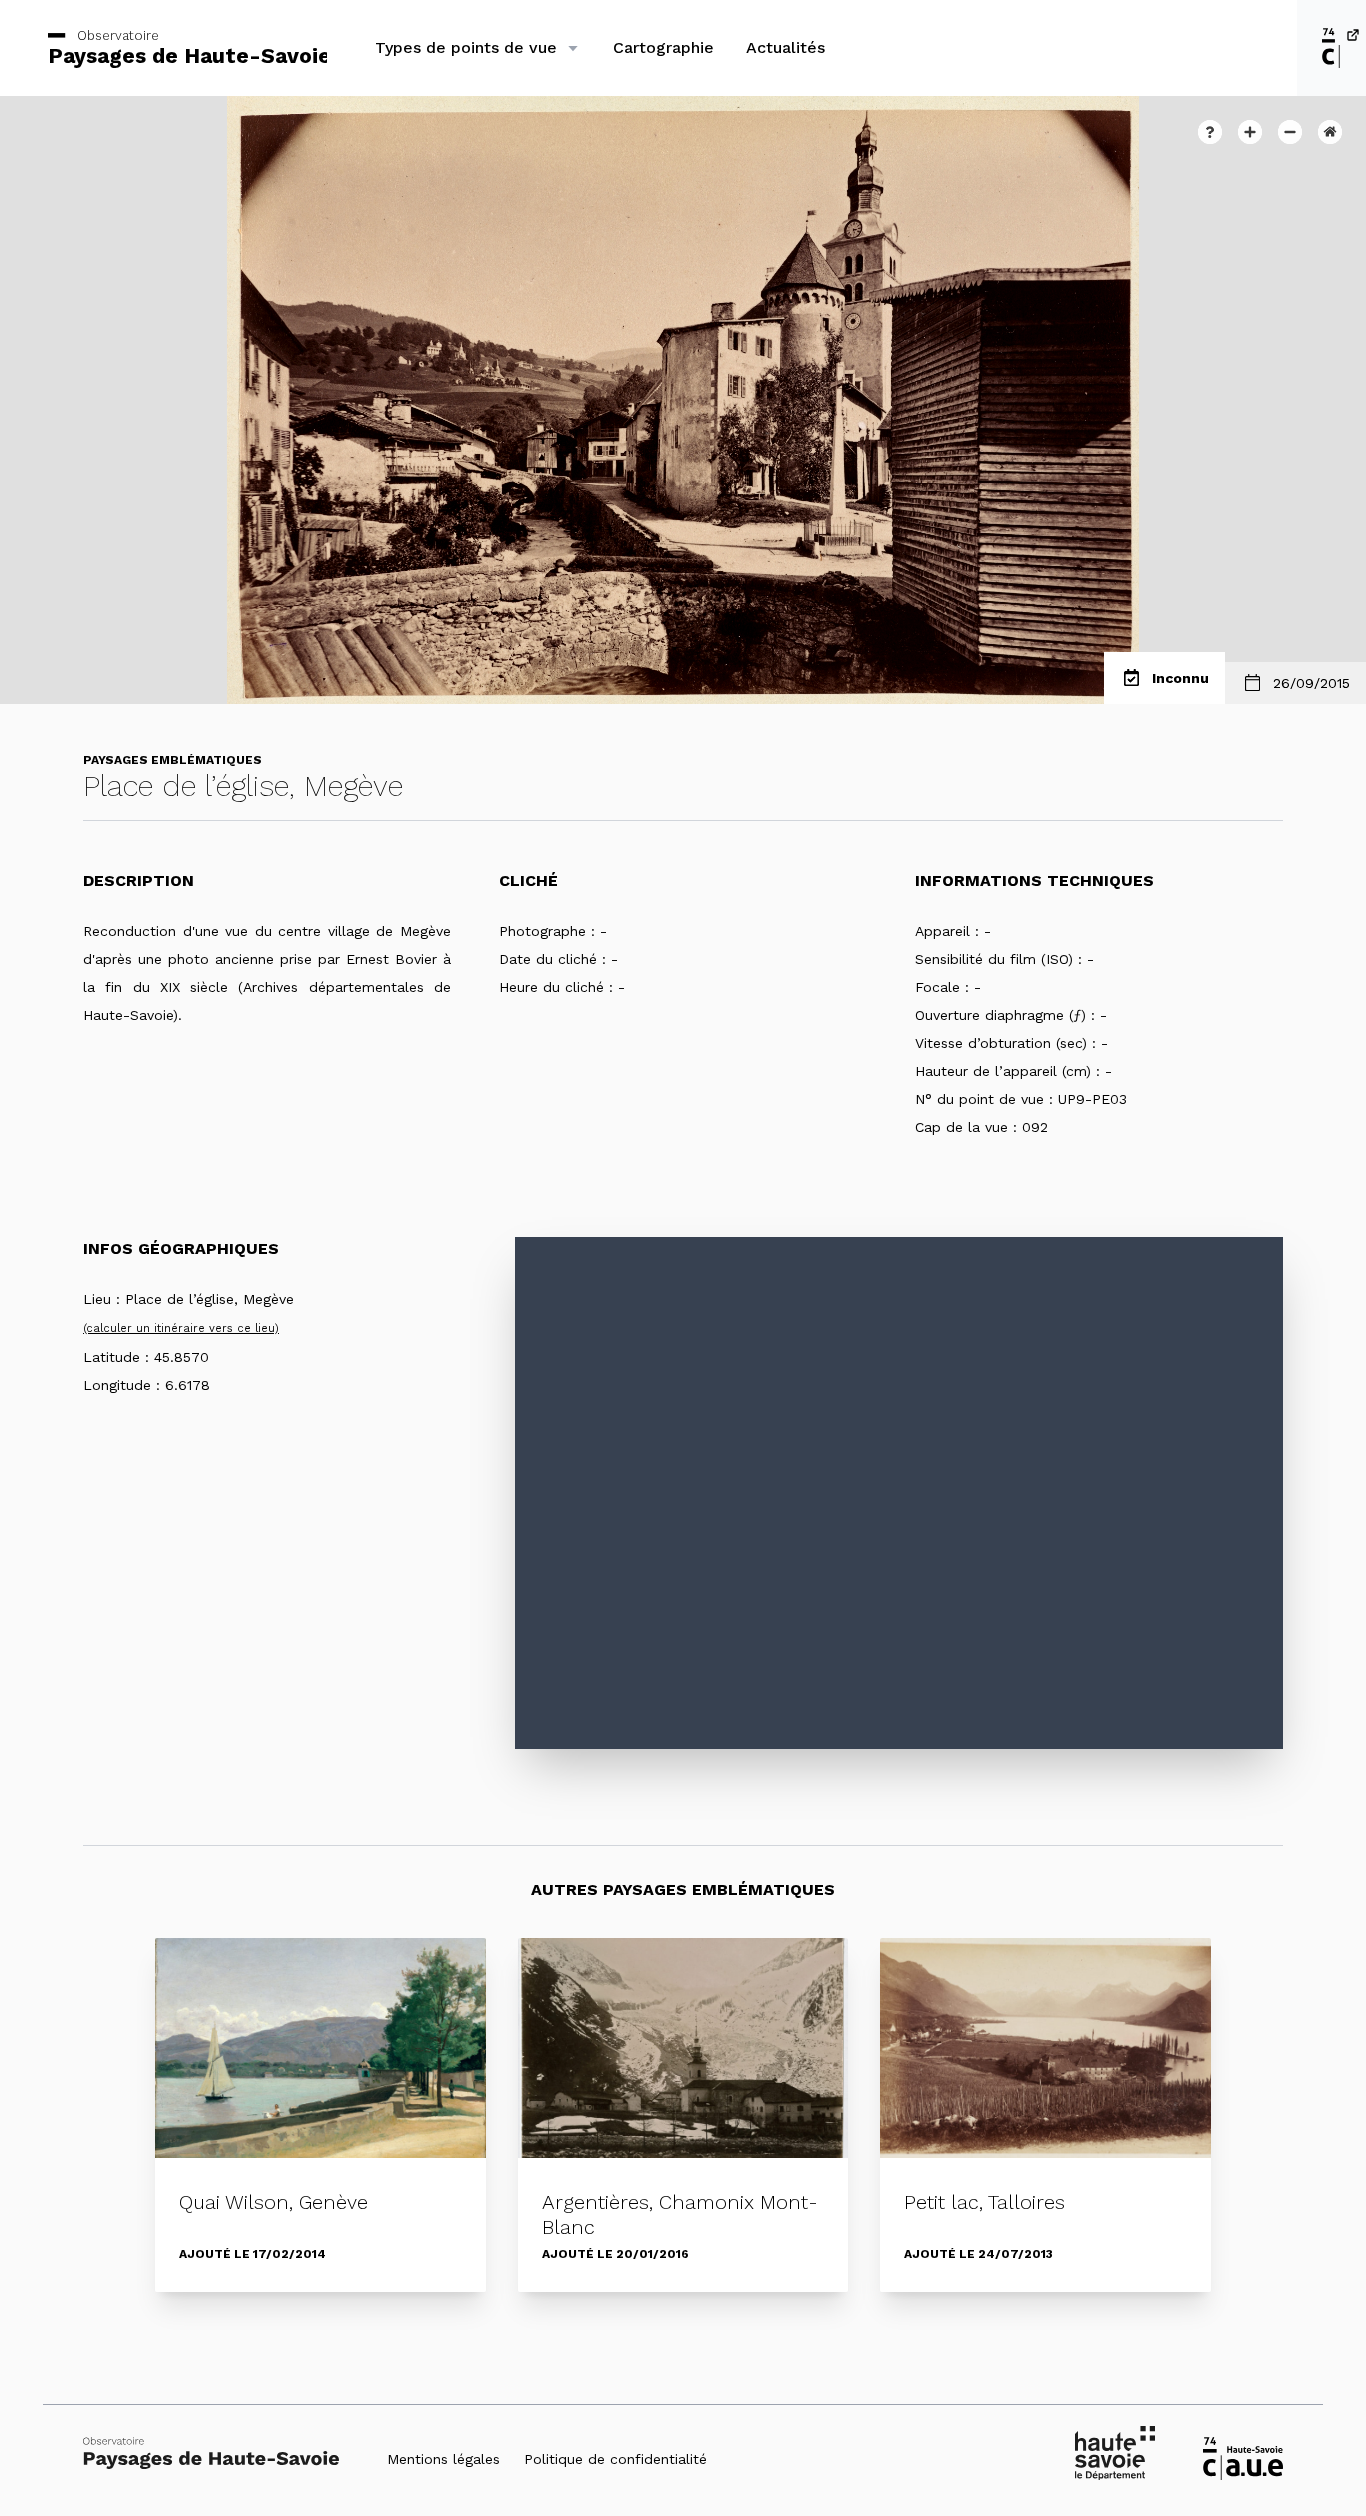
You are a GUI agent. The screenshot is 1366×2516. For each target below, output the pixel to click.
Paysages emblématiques (172, 760)
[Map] (899, 1493)
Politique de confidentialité (615, 2459)
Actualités (785, 47)
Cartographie (663, 47)
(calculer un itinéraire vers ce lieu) (181, 1328)
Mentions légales (443, 2459)
